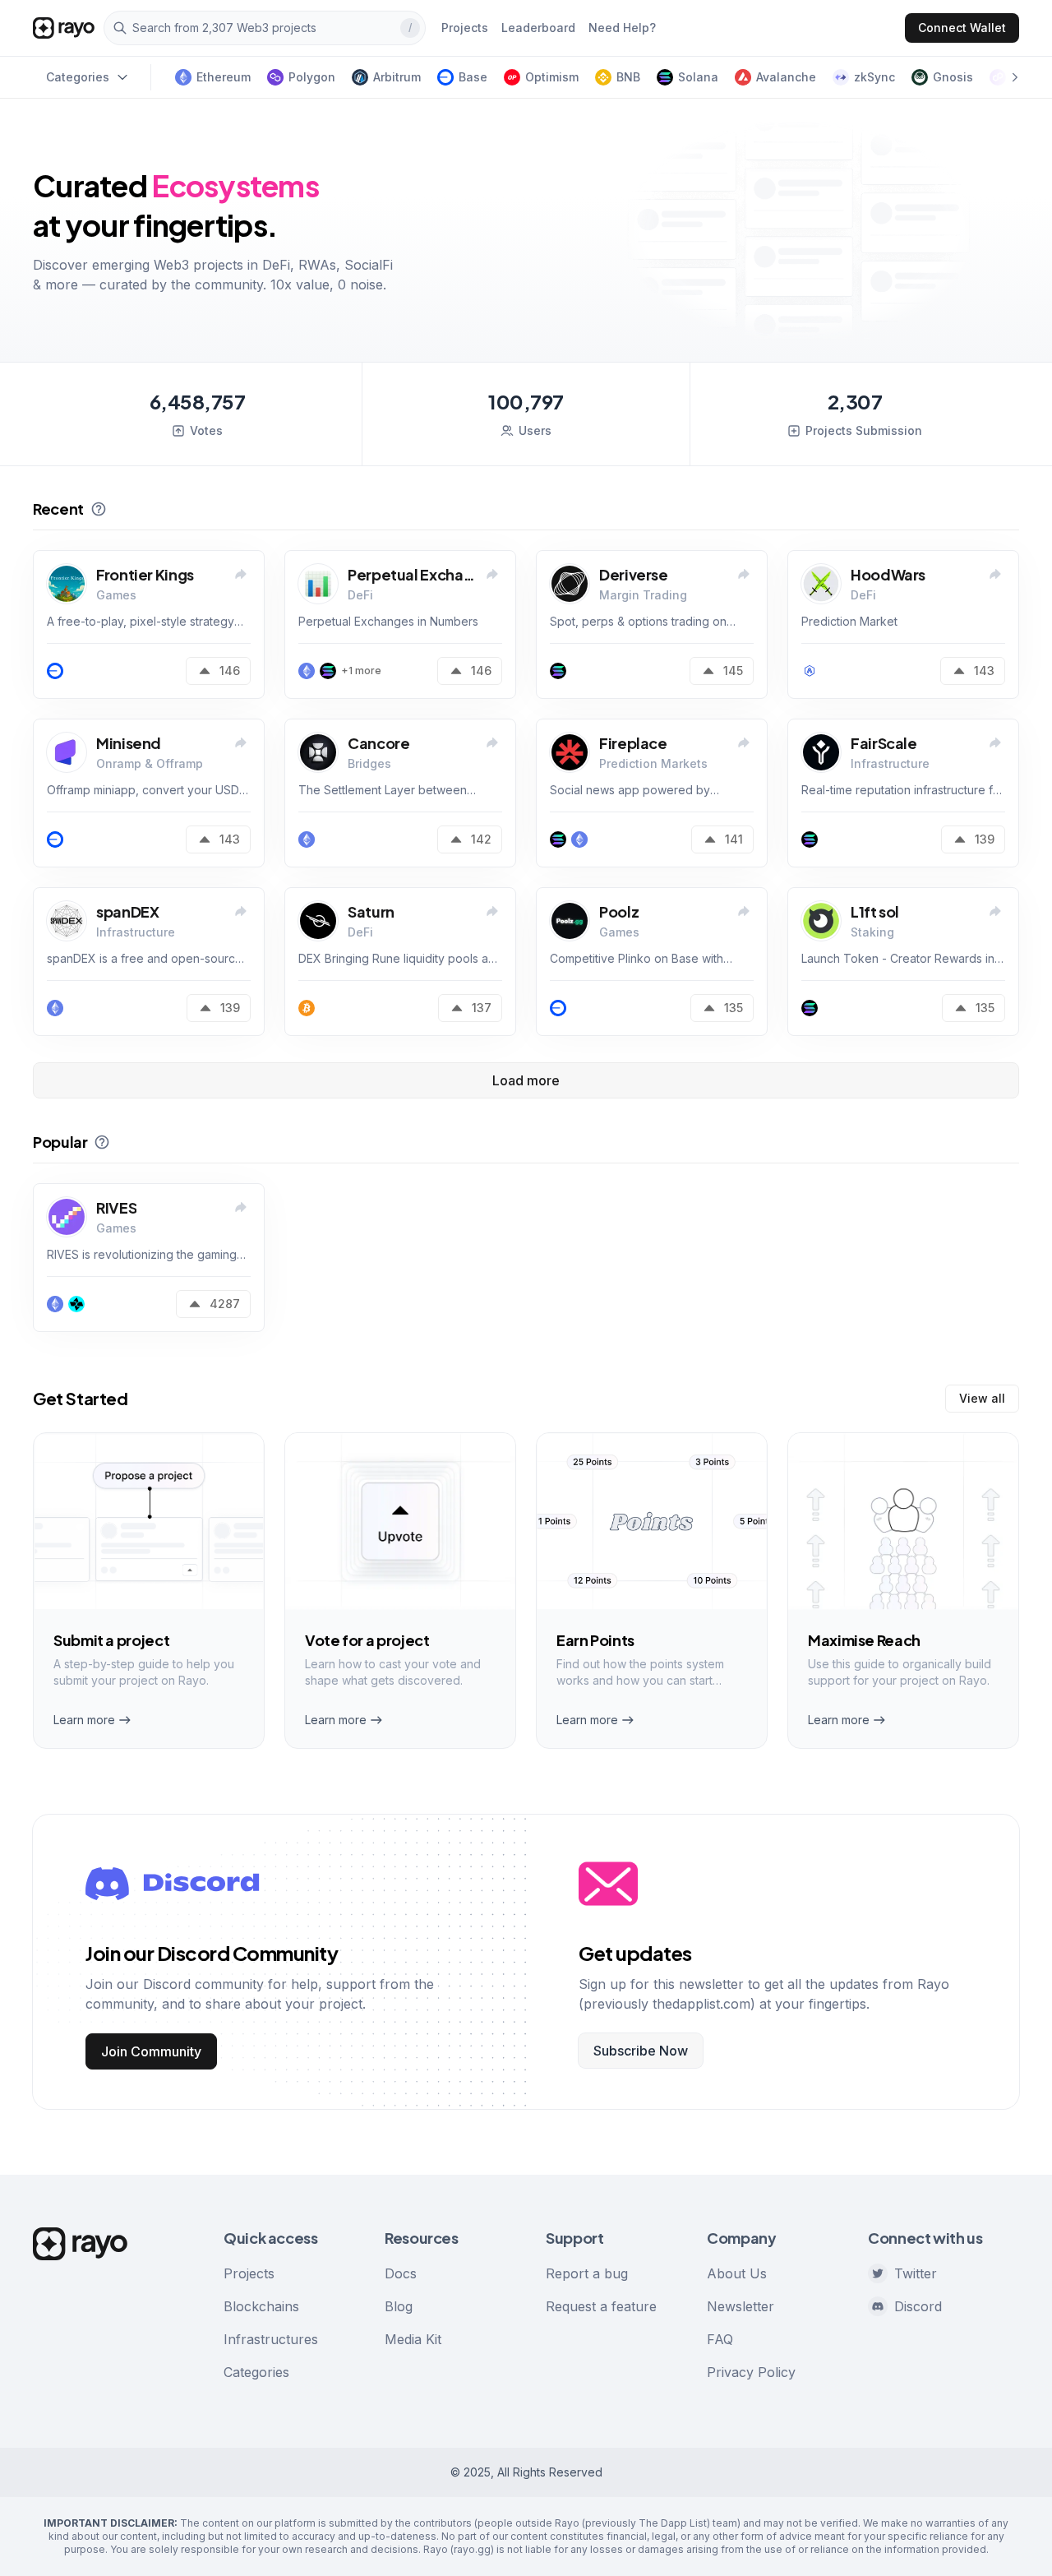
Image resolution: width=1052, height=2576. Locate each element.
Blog (399, 2306)
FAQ (720, 2339)
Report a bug (587, 2273)
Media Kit (413, 2339)
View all (982, 1398)
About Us (737, 2273)
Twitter (916, 2273)
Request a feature (601, 2306)
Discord (918, 2306)
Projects (249, 2273)
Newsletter (741, 2306)
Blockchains (261, 2306)
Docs (401, 2273)
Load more (526, 1080)
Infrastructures (271, 2339)
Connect (962, 28)
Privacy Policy (751, 2372)
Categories (256, 2372)
